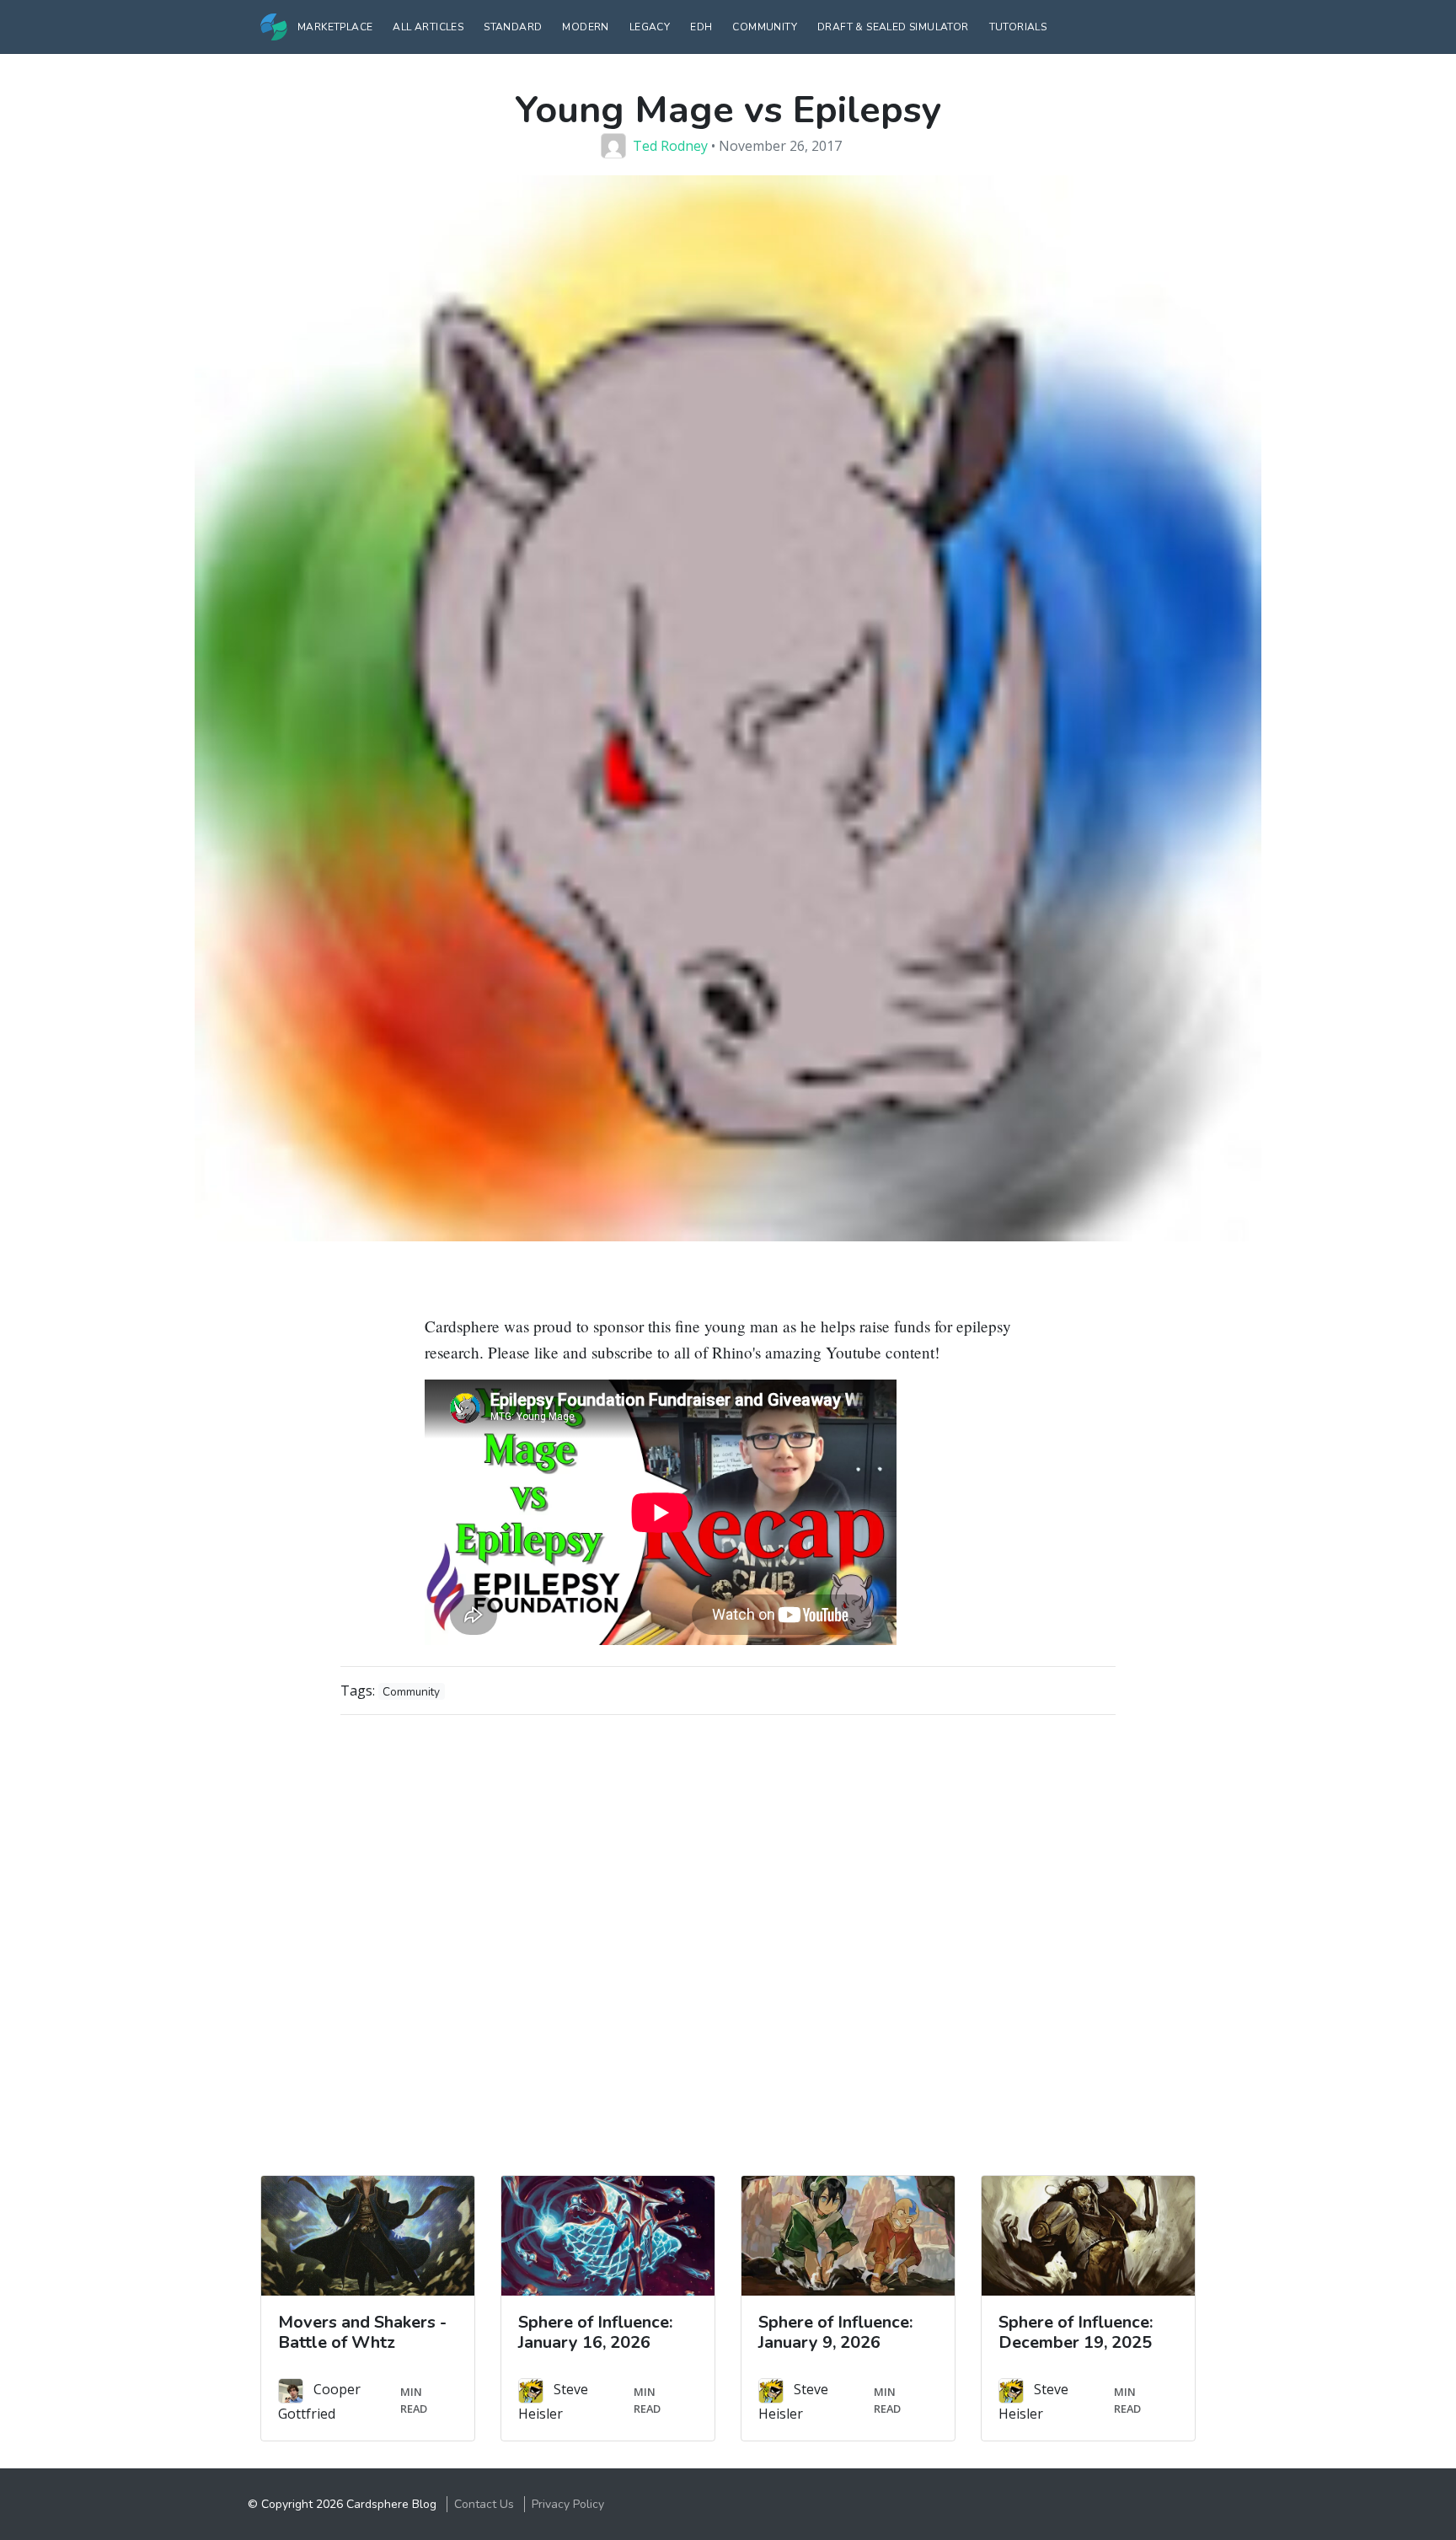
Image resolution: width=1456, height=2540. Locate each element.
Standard (513, 27)
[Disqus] (728, 1939)
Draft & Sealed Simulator (893, 27)
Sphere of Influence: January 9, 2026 (835, 2332)
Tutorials (1018, 27)
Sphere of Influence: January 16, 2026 (595, 2332)
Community (765, 27)
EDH (701, 27)
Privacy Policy (568, 2504)
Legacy (650, 27)
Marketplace (335, 27)
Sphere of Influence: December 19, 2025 (1076, 2332)
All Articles (428, 27)
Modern (585, 27)
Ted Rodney (670, 146)
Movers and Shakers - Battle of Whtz (362, 2332)
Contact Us (484, 2504)
